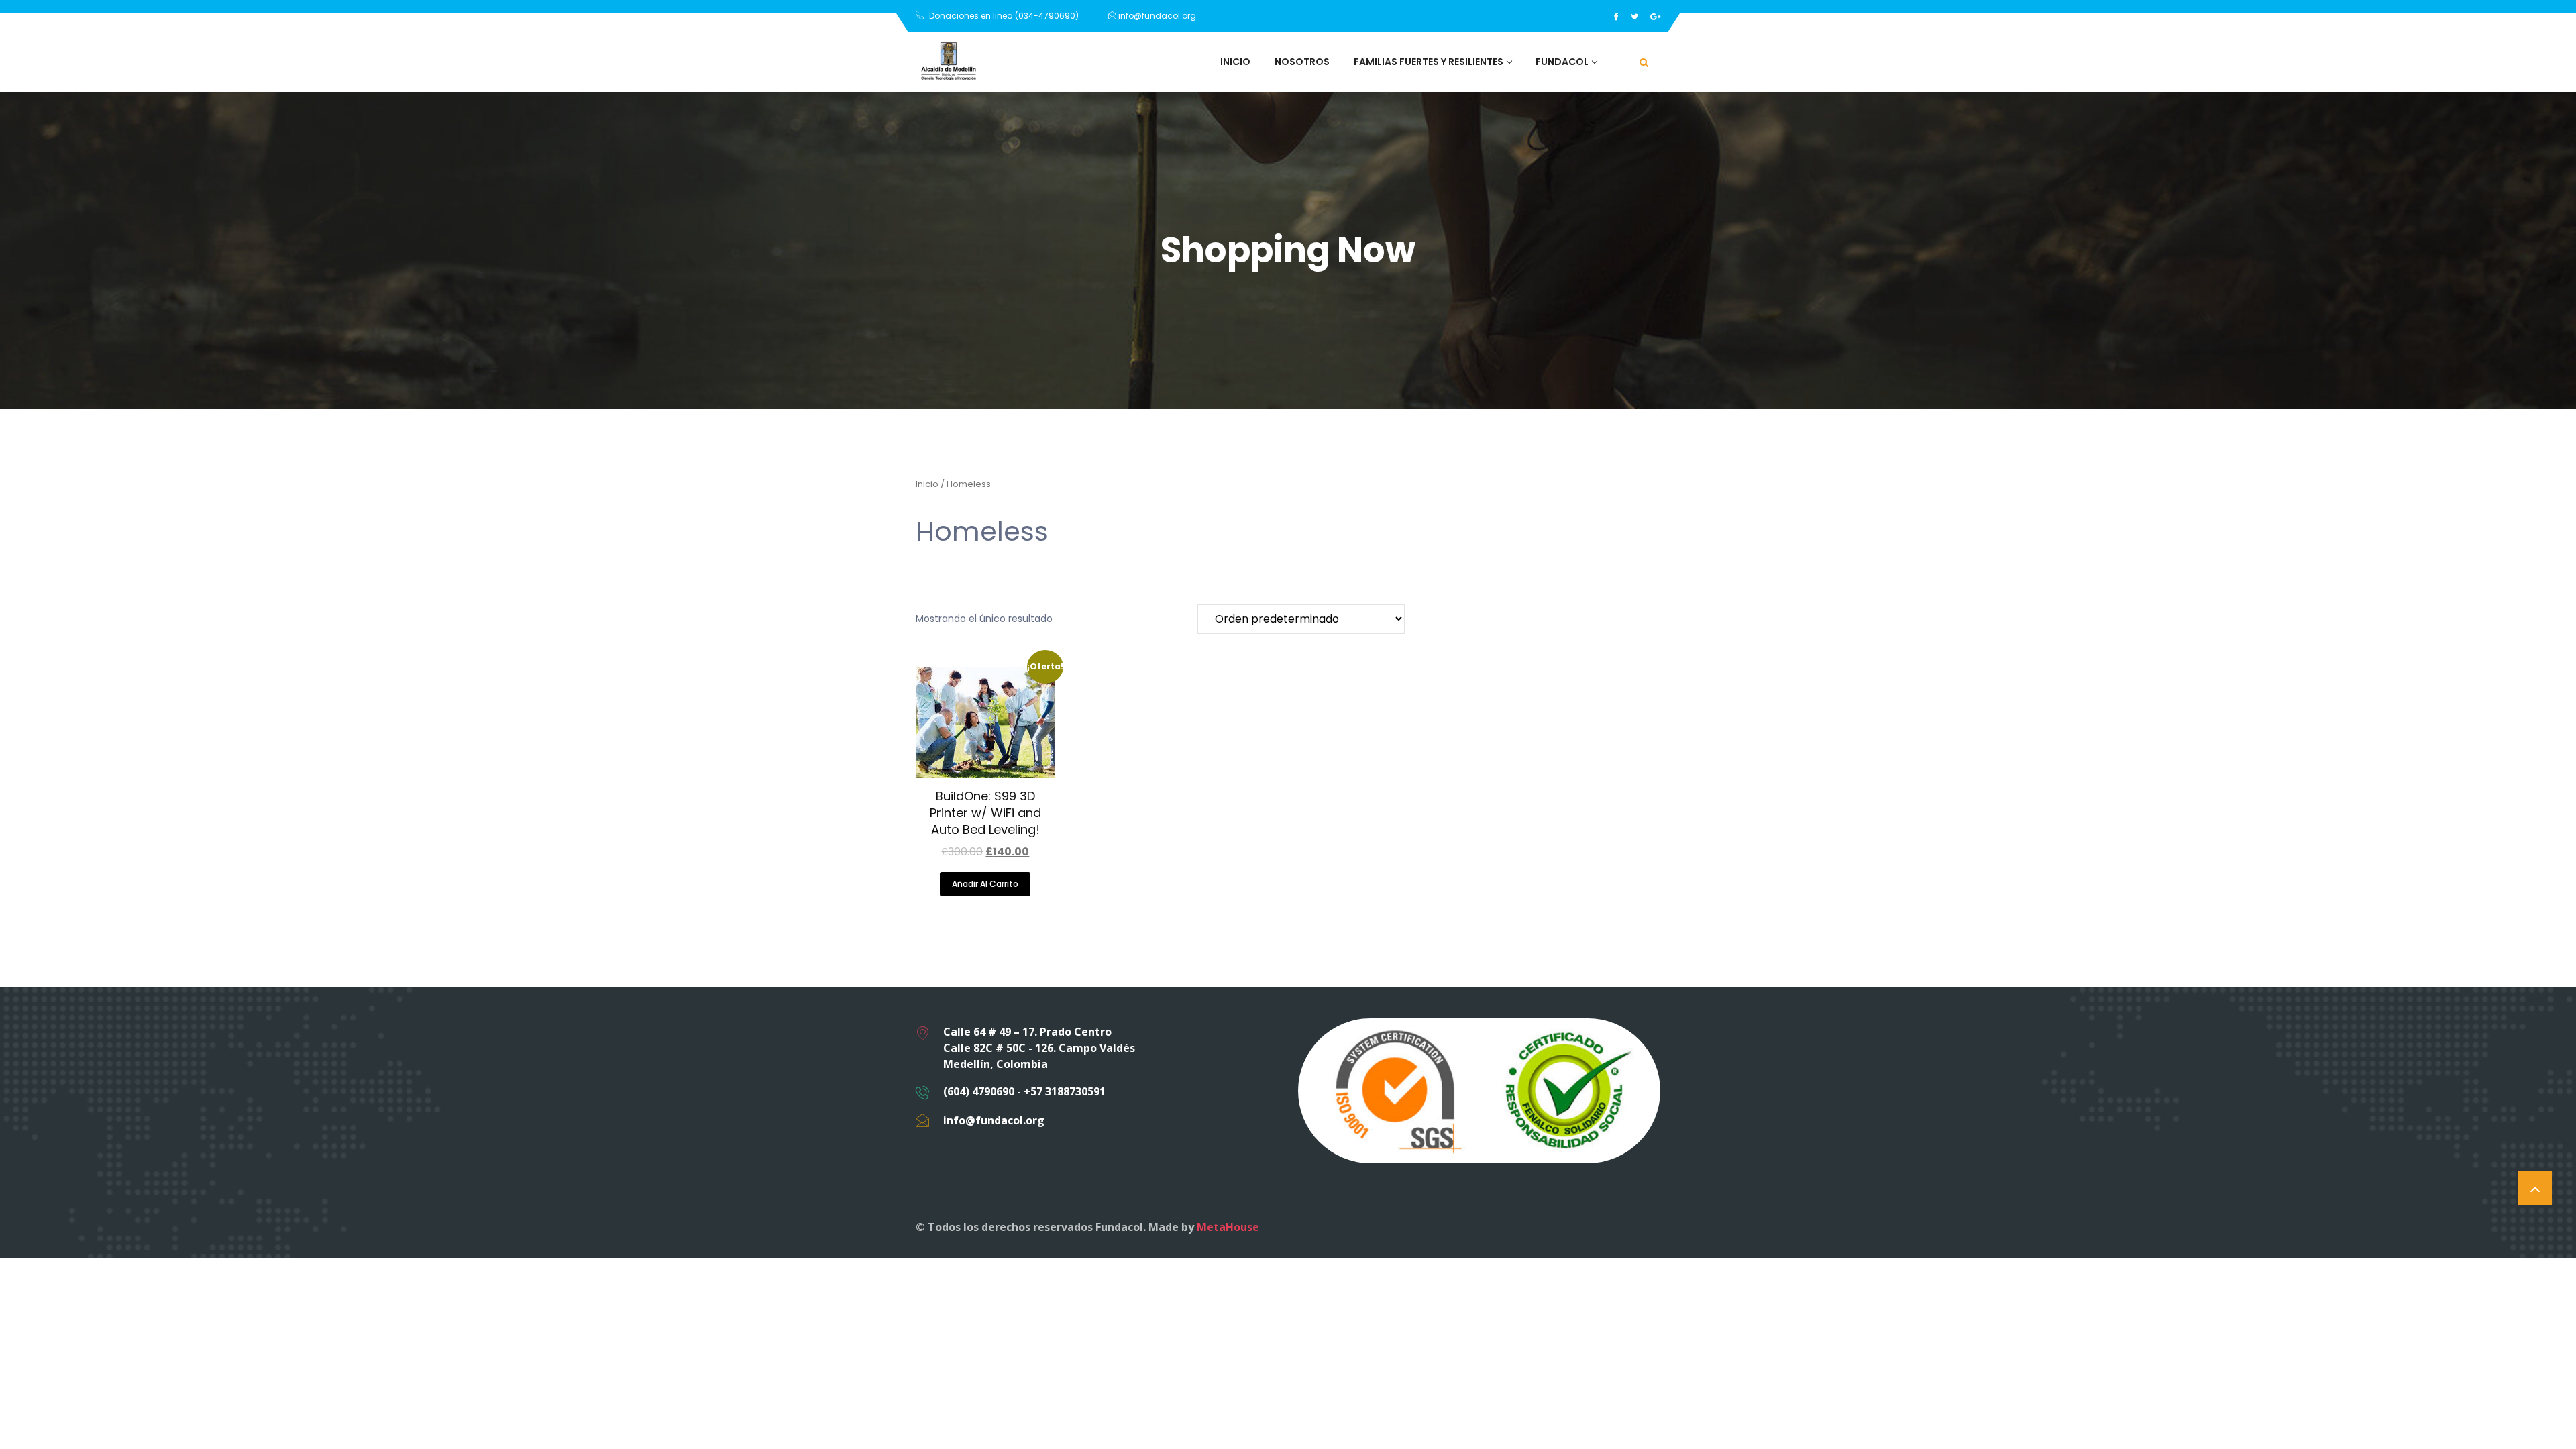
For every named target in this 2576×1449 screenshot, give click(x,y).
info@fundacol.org (1156, 16)
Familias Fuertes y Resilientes (1429, 62)
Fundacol (1562, 62)
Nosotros (1302, 62)
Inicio (1235, 62)
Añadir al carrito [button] (985, 884)
